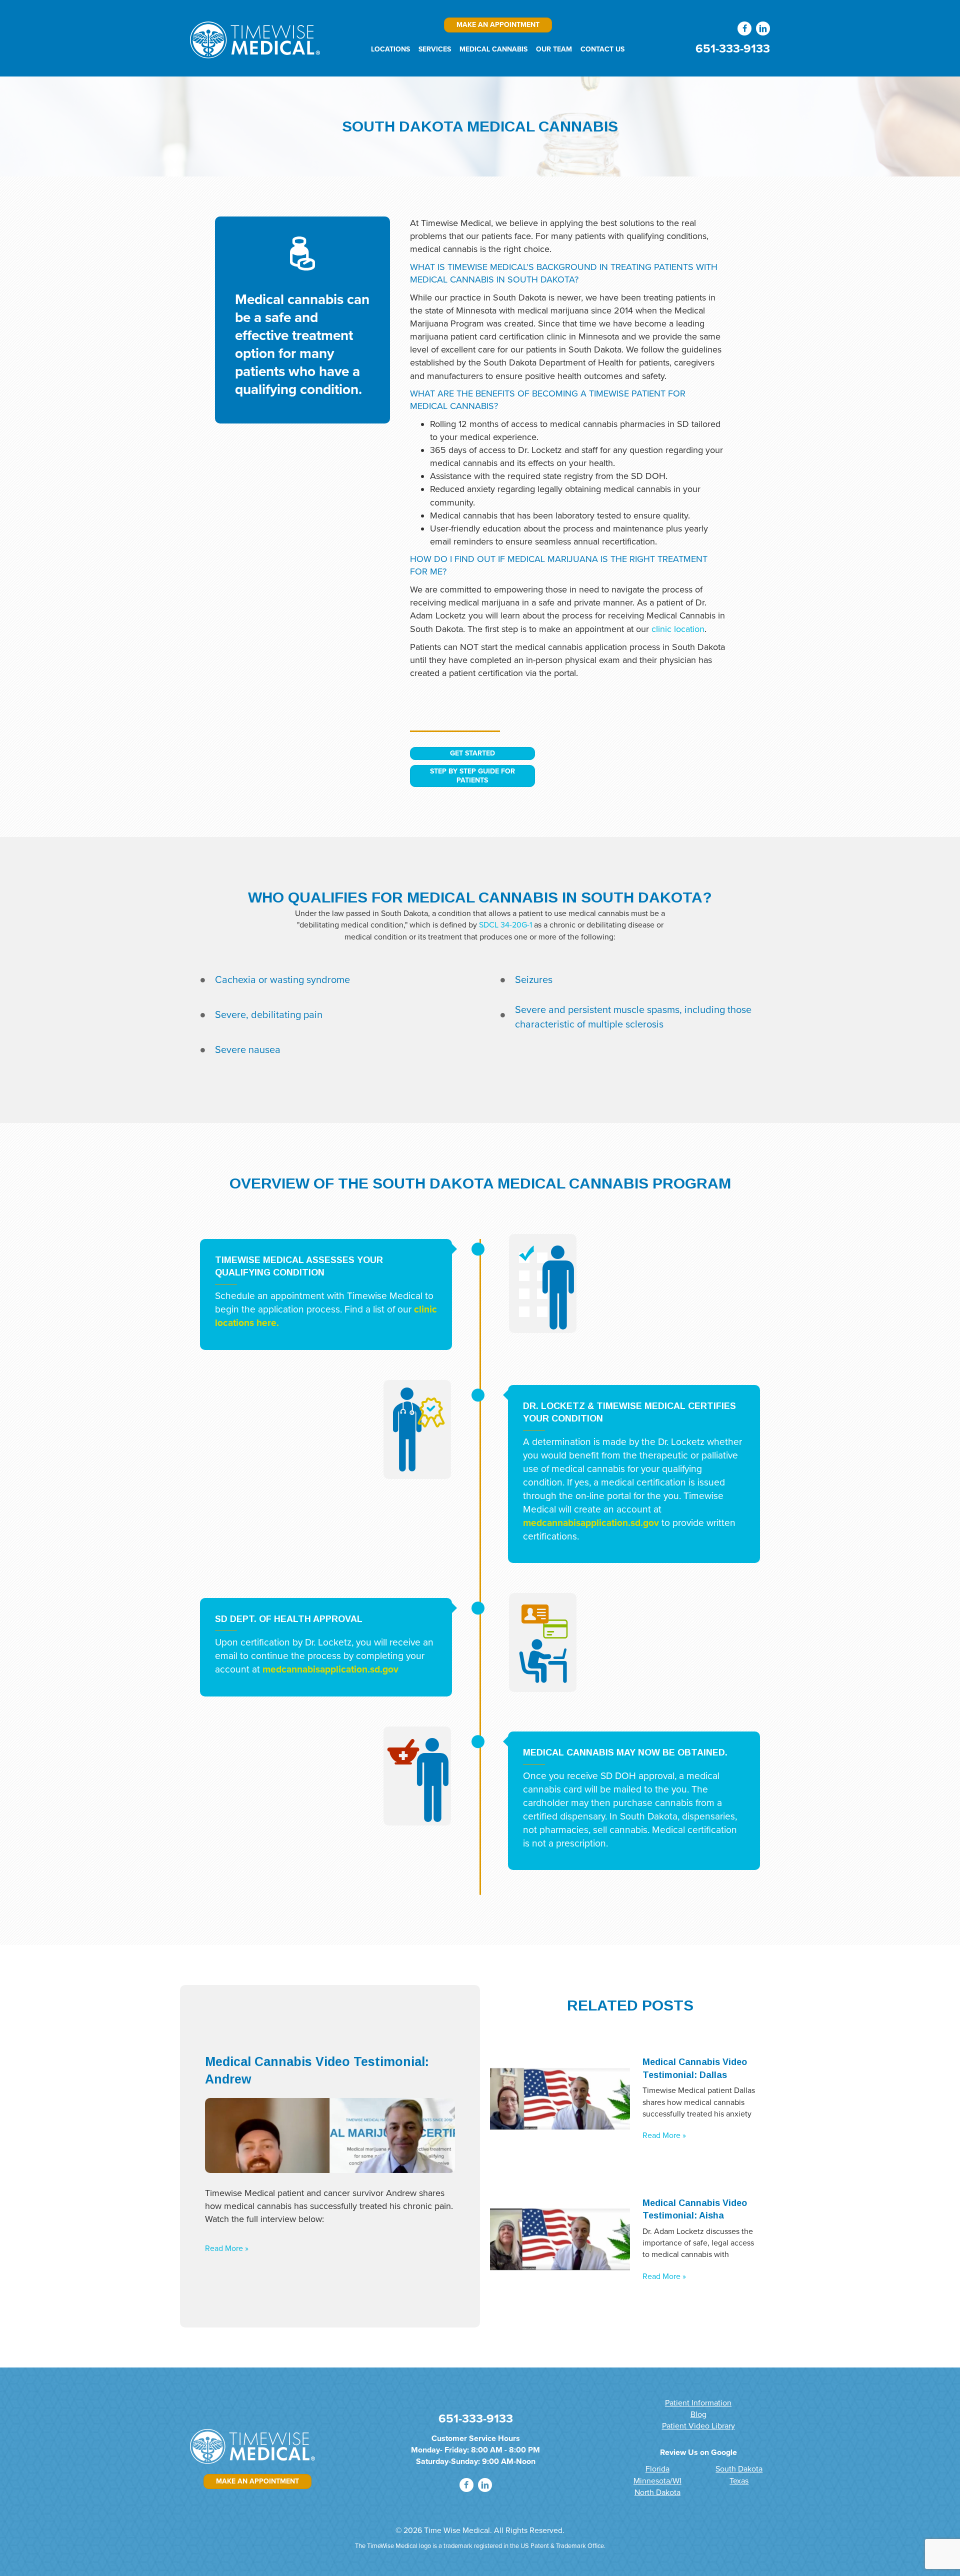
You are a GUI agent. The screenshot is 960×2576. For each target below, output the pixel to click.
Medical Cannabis (493, 49)
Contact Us (602, 49)
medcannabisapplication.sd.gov (591, 1522)
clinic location (678, 629)
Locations (390, 49)
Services (435, 49)
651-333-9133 (733, 49)
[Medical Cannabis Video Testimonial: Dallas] (560, 2098)
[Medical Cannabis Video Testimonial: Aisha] (560, 2239)
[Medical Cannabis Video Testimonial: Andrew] (330, 2135)
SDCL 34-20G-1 (505, 925)
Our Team (554, 49)
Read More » (227, 2248)
